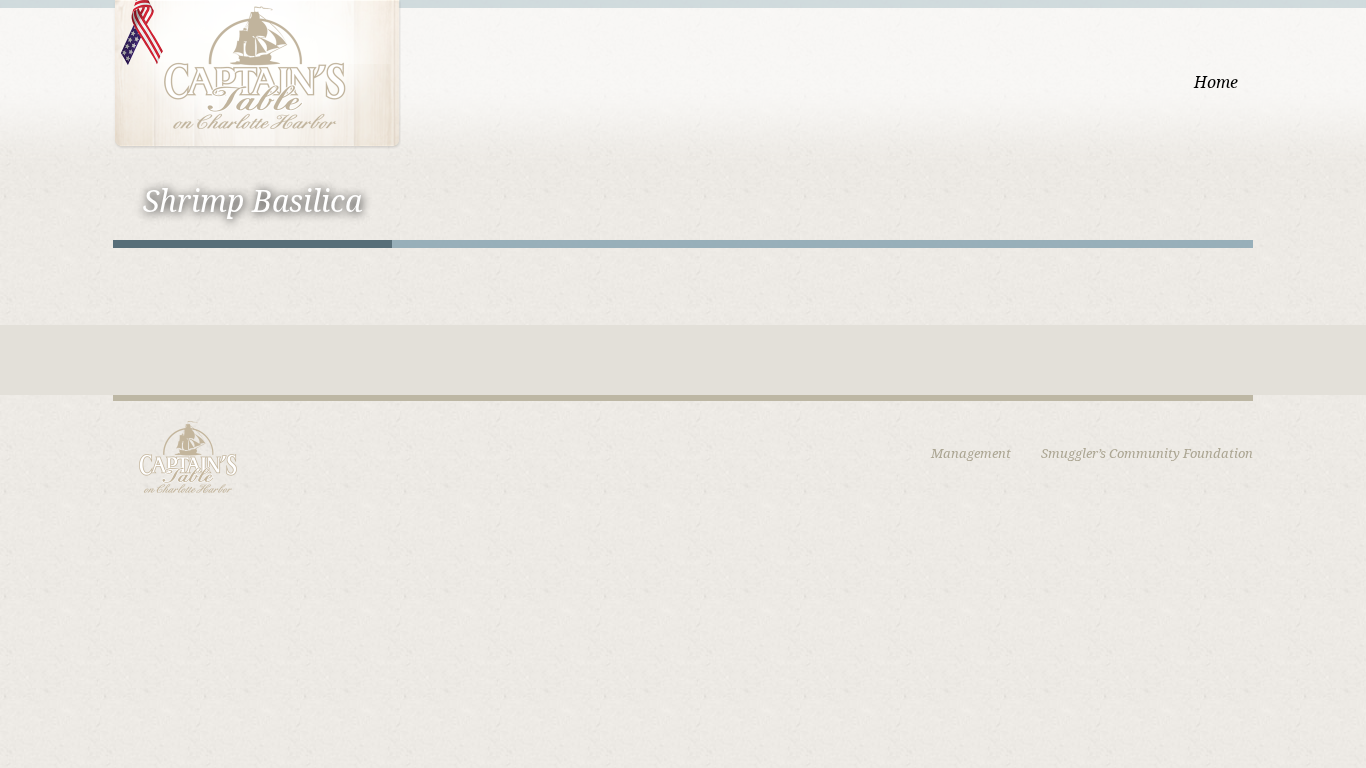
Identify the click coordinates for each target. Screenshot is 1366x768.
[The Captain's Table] (257, 72)
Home (1216, 82)
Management (971, 453)
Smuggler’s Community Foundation (1147, 453)
